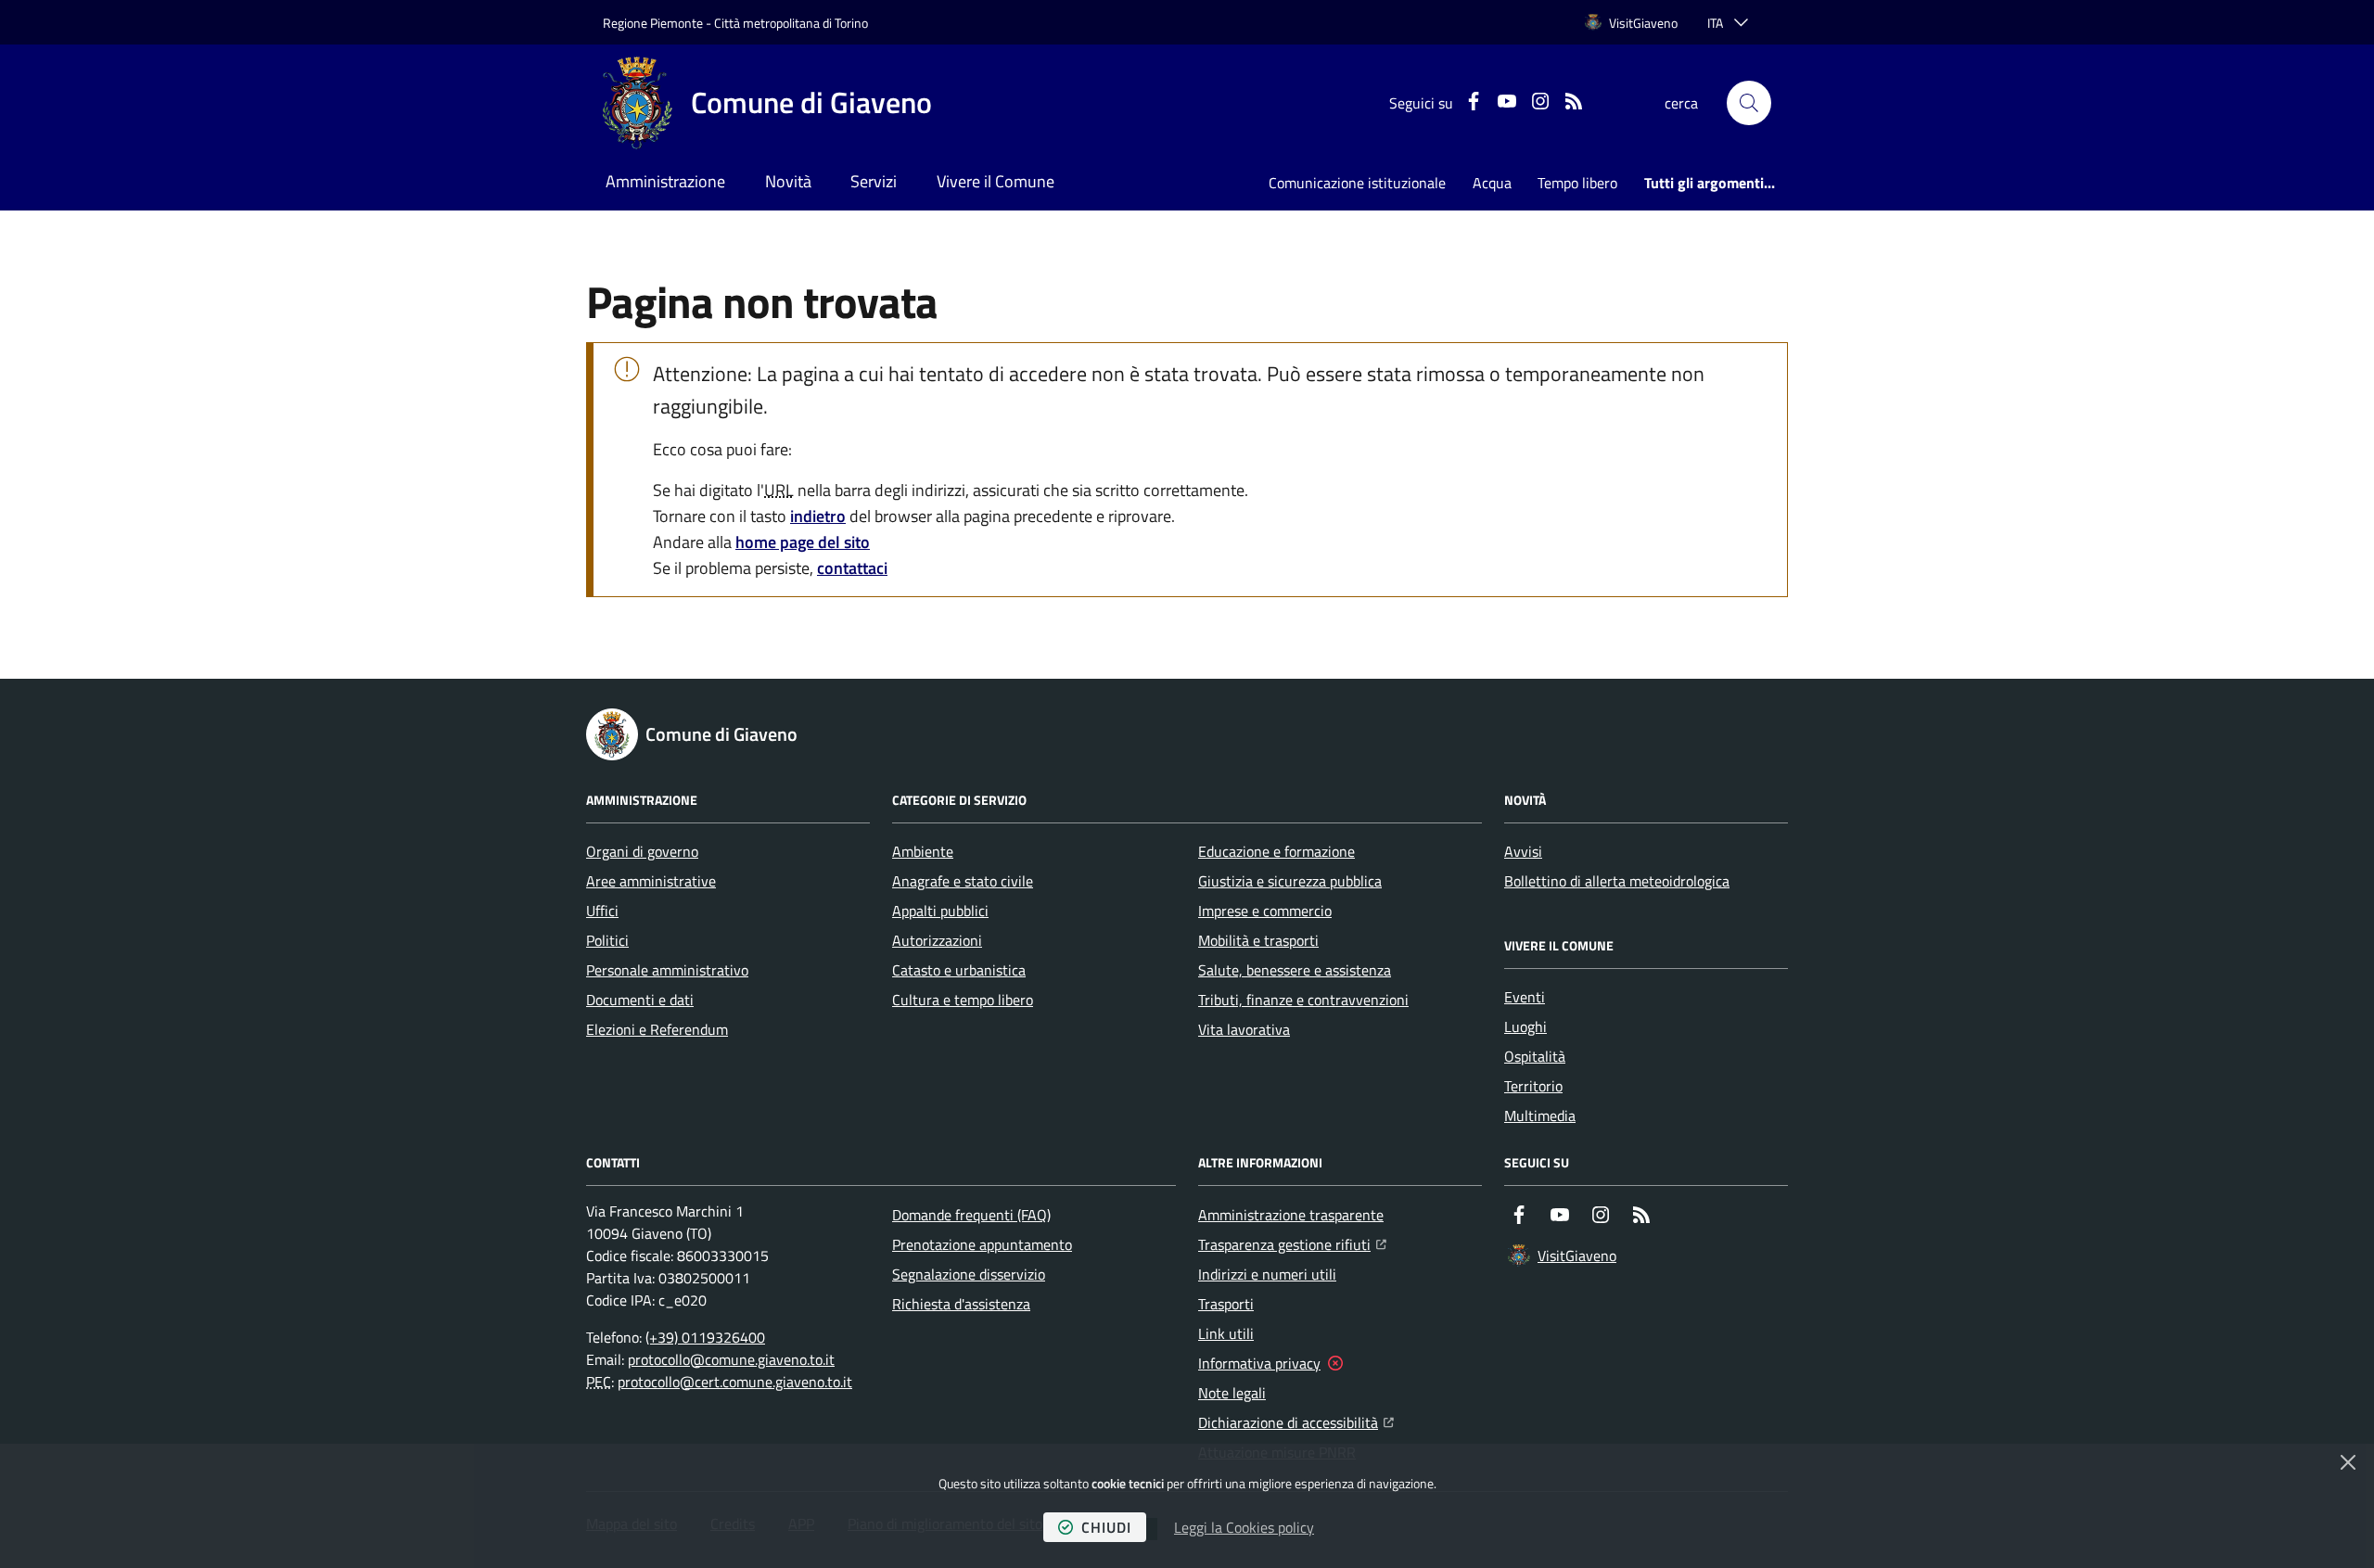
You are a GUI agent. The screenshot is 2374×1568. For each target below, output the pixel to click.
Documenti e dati (640, 1000)
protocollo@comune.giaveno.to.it (731, 1359)
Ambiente (923, 851)
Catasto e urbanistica (959, 970)
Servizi (874, 181)
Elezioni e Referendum (657, 1029)
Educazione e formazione (1276, 851)
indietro (818, 516)
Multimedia (1540, 1115)
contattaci (852, 568)
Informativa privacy (1259, 1363)
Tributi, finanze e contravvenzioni (1303, 1000)
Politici (607, 940)
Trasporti (1226, 1304)
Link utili (1226, 1333)
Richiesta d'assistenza (961, 1304)
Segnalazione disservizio (969, 1274)
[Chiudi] (2348, 1462)
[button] (1749, 103)
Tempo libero (1577, 183)
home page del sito (803, 542)
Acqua (1492, 183)
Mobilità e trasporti (1258, 940)
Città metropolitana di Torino (791, 23)
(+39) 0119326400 (705, 1337)
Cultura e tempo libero (963, 1000)
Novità (788, 181)
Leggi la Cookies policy (1244, 1527)
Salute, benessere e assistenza (1295, 970)
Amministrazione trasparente (1291, 1215)
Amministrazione (665, 181)
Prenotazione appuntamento (982, 1244)
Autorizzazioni (937, 940)
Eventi (1525, 997)
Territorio (1533, 1086)
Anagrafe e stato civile (963, 881)
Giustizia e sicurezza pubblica (1290, 881)
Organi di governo (642, 851)
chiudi (1106, 1527)
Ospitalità (1535, 1056)
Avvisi (1523, 851)
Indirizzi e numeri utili (1267, 1274)
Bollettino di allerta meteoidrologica (1617, 881)
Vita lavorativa (1244, 1029)
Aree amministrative (651, 881)
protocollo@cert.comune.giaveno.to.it (735, 1382)
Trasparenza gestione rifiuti (1292, 1244)
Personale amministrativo (667, 970)
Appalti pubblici (940, 911)
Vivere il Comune (996, 181)
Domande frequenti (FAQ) (971, 1215)
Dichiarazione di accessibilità (1296, 1422)
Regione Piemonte (653, 23)
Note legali (1232, 1393)
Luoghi (1525, 1026)
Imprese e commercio (1265, 911)
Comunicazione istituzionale (1357, 183)
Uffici (602, 911)
